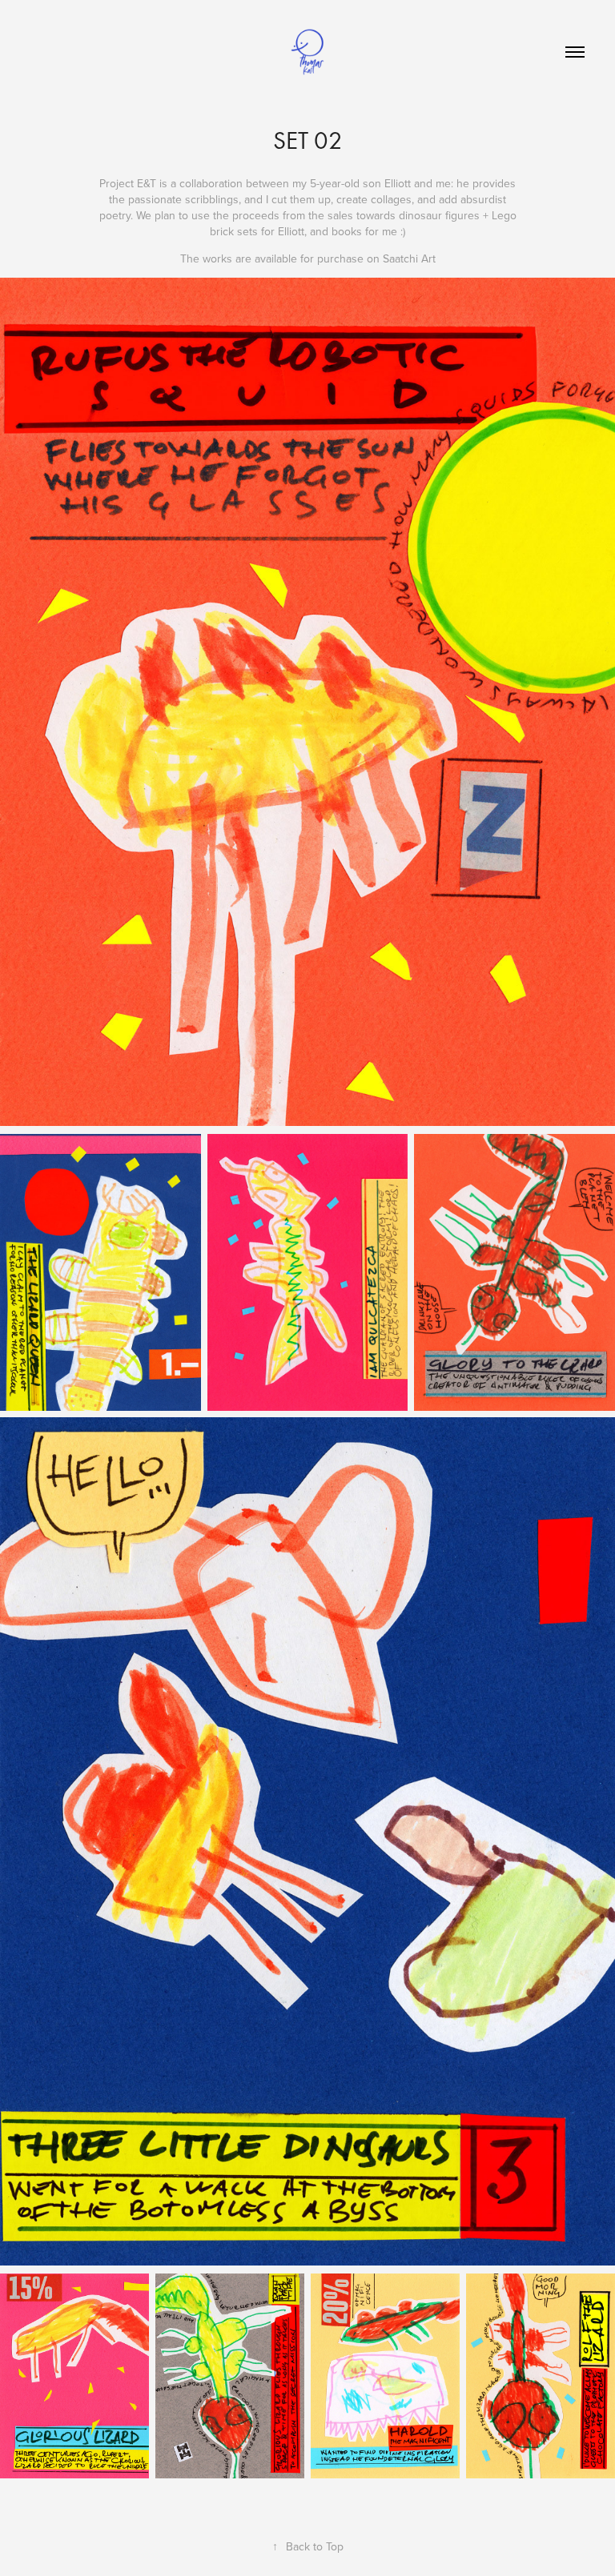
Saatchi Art (409, 258)
